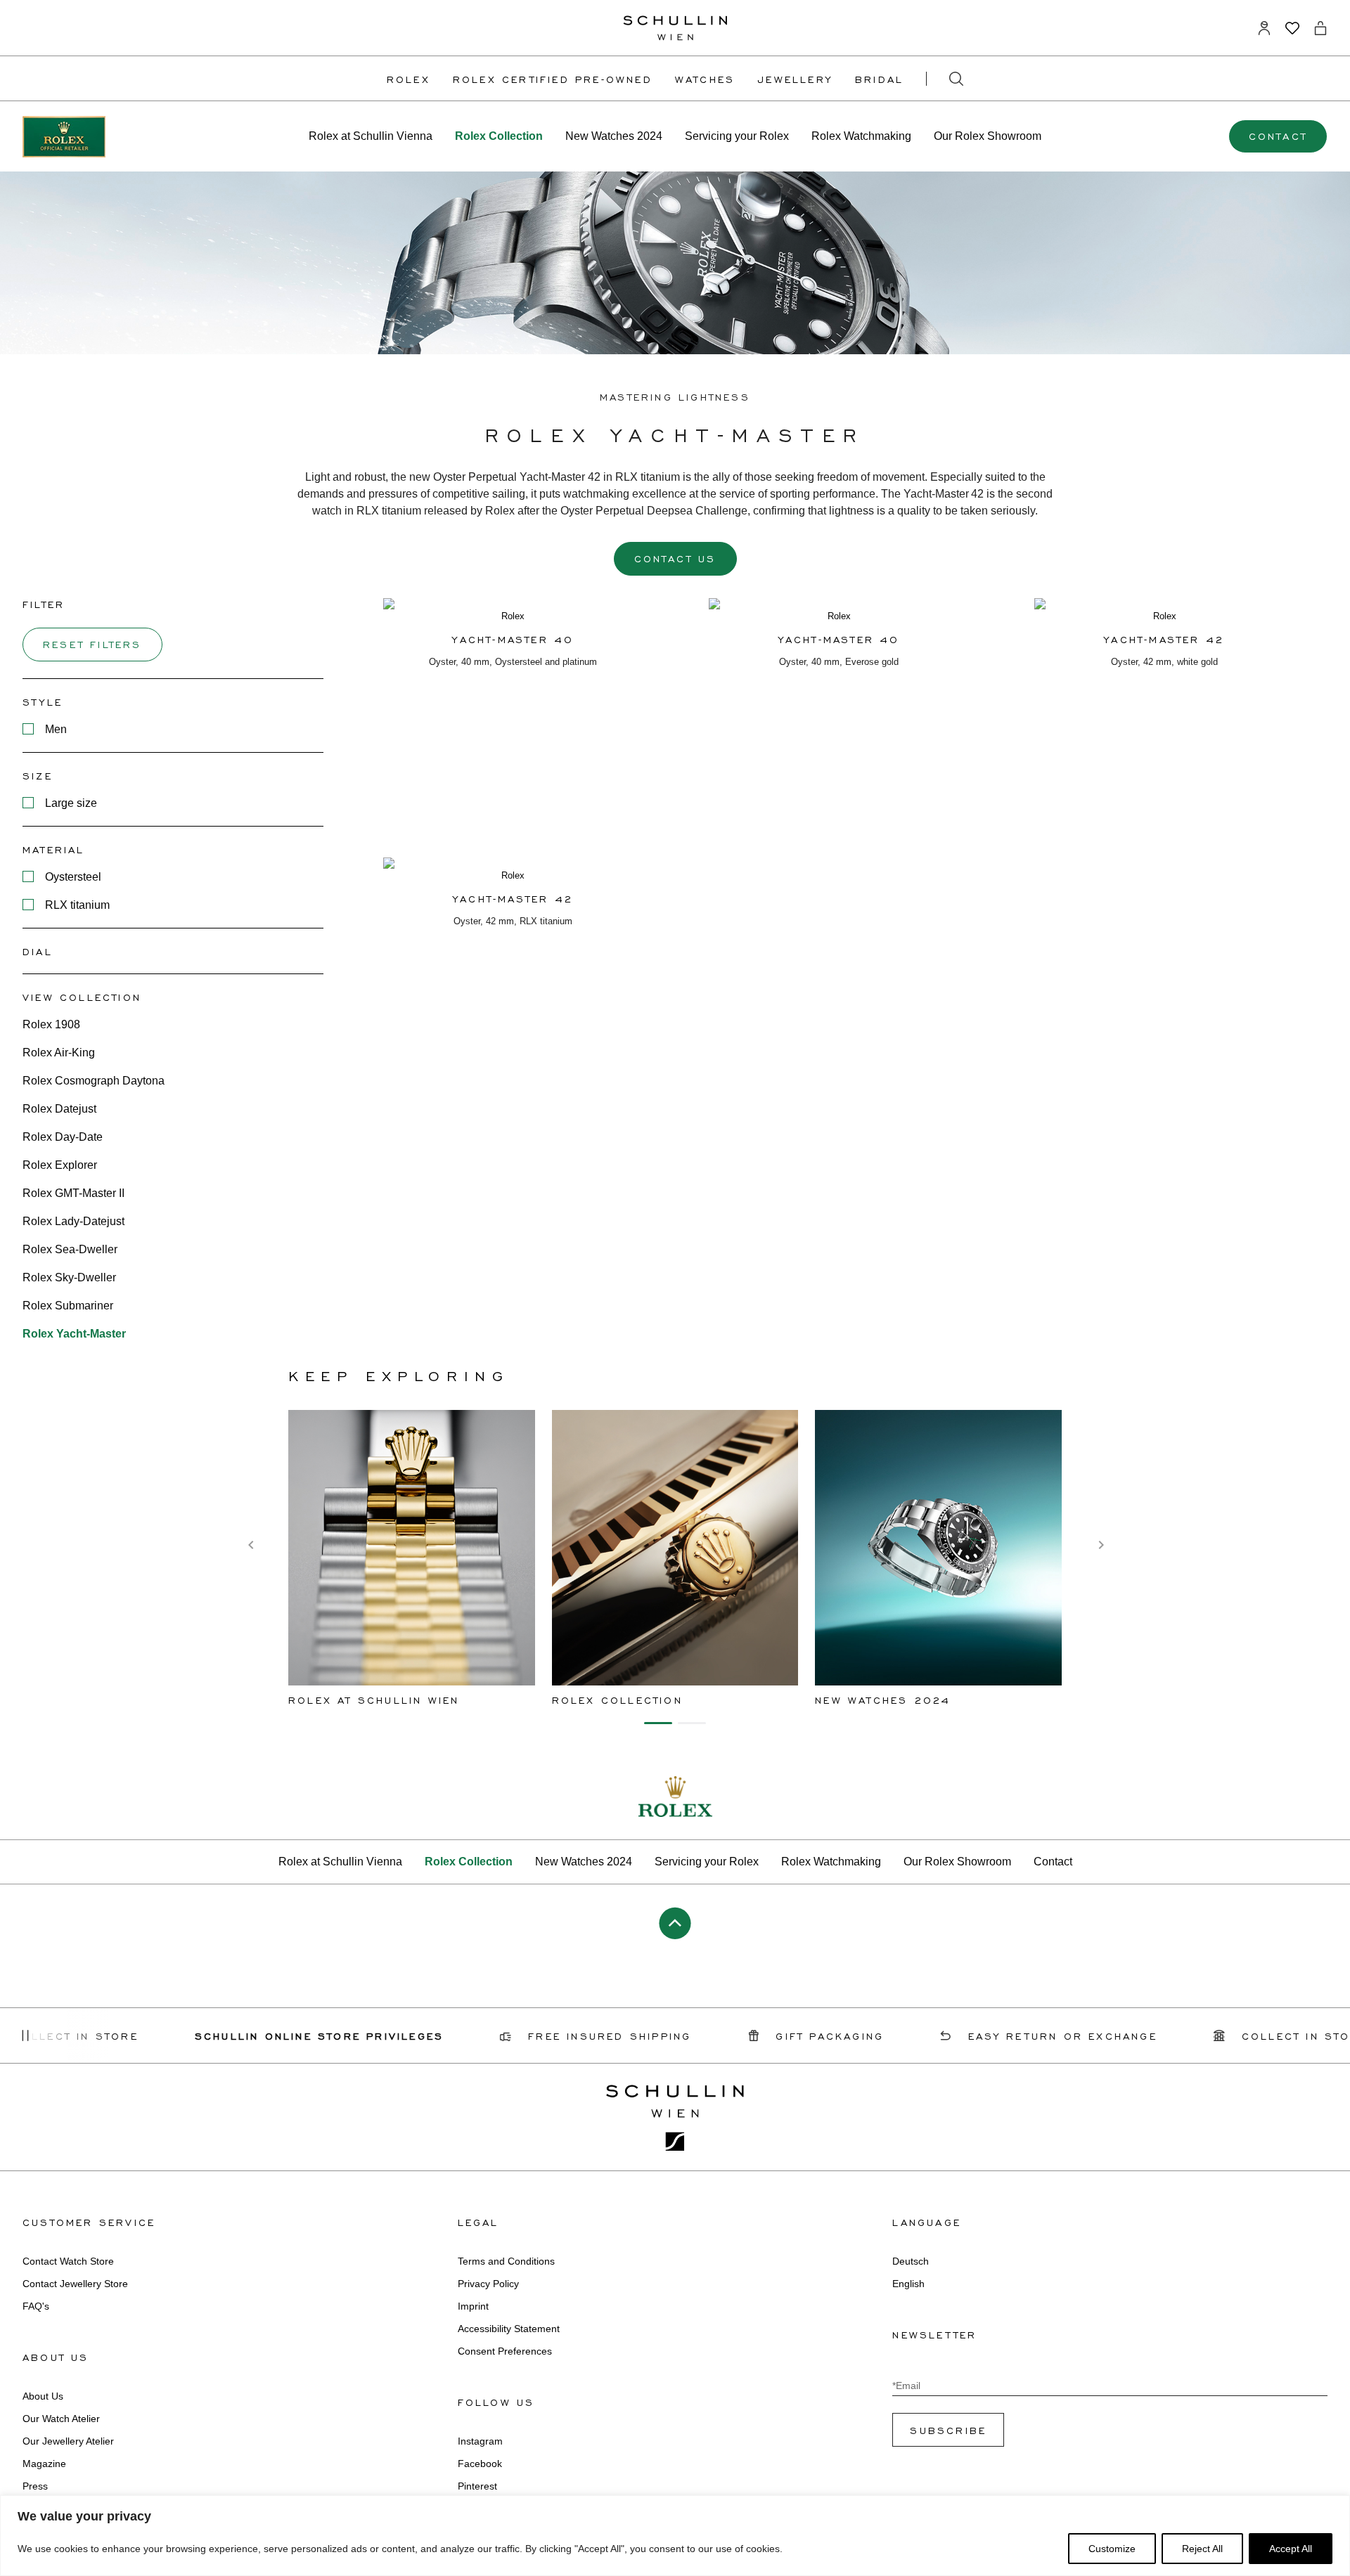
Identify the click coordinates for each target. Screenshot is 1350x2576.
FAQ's (36, 2306)
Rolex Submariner (68, 1306)
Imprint (473, 2306)
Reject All (1202, 2549)
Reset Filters (92, 644)
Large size (71, 803)
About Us (43, 2396)
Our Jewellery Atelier (68, 2441)
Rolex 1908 (51, 1024)
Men (56, 729)
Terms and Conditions (506, 2261)
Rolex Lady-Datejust (73, 1221)
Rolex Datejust (59, 1109)
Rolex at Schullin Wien (374, 1700)
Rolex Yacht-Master (74, 1334)
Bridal (879, 79)
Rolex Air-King (59, 1053)
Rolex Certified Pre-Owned (553, 79)
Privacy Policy (488, 2284)
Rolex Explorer (60, 1165)
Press (35, 2486)
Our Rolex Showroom (988, 136)
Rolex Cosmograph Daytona (94, 1081)
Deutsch (911, 2261)
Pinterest (477, 2486)
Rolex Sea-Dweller (70, 1249)
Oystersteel (73, 877)
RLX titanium (77, 905)
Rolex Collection (499, 136)
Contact (1278, 136)
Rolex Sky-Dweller (69, 1277)
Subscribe (948, 2430)
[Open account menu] (1264, 28)
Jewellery (795, 79)
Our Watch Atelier (61, 2419)
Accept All (1291, 2549)
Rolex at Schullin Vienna (371, 136)
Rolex (409, 79)
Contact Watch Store (68, 2261)
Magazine (44, 2464)
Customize (1112, 2549)
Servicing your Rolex (737, 136)
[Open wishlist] (1292, 28)
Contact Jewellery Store (75, 2284)
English (908, 2284)
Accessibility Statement (509, 2329)
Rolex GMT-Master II (73, 1193)
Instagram (480, 2441)
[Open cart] (1320, 28)
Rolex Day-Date (63, 1137)
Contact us (675, 558)
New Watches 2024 (614, 136)
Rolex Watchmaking (861, 136)
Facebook (480, 2464)
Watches (705, 79)
